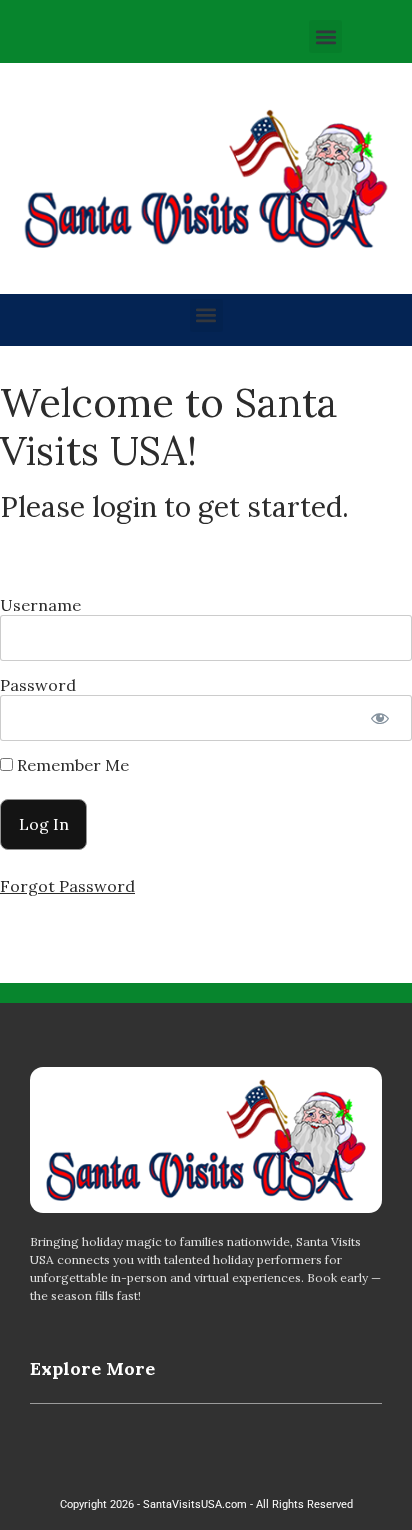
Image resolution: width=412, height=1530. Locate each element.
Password (38, 685)
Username (40, 605)
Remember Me (71, 765)
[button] (325, 36)
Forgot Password (67, 886)
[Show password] (379, 718)
